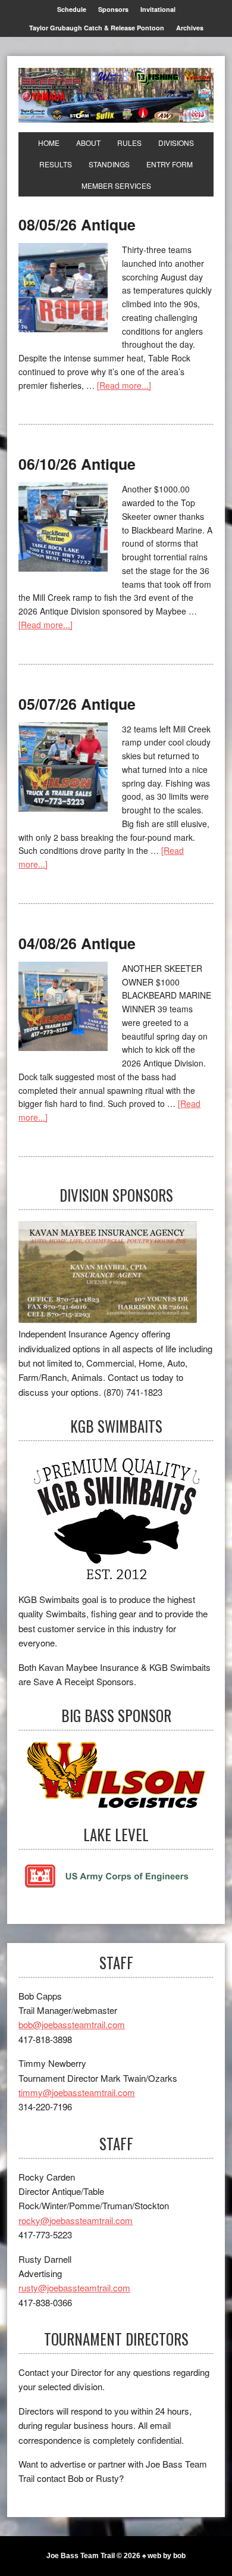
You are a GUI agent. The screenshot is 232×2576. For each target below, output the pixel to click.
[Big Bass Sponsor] (116, 1775)
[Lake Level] (107, 1885)
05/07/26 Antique (77, 704)
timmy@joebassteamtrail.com (77, 2092)
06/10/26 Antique (77, 464)
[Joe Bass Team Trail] (116, 95)
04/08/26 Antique (77, 943)
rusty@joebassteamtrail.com (74, 2287)
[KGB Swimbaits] (116, 1522)
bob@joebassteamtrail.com (72, 2024)
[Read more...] (124, 385)
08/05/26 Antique (77, 224)
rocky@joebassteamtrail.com (76, 2220)
